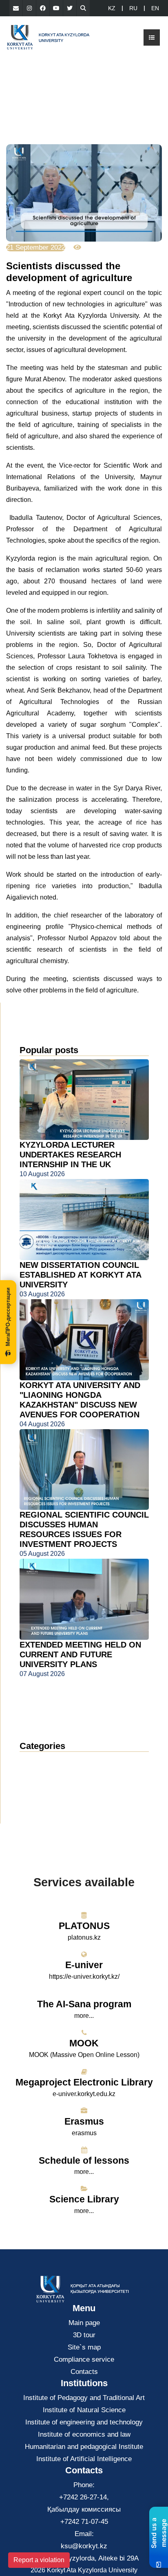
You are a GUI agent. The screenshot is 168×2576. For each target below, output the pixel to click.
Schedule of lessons (84, 2160)
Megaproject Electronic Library (84, 2082)
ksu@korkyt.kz (84, 2546)
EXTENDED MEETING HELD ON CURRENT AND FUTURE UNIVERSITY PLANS (80, 1654)
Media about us (51, 1785)
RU (133, 8)
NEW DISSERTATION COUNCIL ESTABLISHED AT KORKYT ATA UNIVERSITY (80, 1275)
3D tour (84, 2335)
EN (155, 8)
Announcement (50, 1773)
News (38, 1761)
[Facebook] (43, 8)
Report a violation (39, 2560)
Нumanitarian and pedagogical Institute (84, 2447)
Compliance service (84, 2359)
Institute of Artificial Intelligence (84, 2459)
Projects (38, 1798)
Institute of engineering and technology (84, 2422)
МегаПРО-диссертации (8, 1317)
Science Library (84, 2199)
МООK (84, 2043)
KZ (112, 8)
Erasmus (84, 2121)
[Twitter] (70, 8)
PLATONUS (84, 1926)
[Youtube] (56, 8)
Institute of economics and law (84, 2434)
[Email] (16, 8)
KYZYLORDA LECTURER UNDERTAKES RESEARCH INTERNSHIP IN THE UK (70, 1155)
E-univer (84, 1965)
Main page (84, 2323)
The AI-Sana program (84, 2004)
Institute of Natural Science (84, 2410)
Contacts (84, 2372)
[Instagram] (29, 8)
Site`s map (84, 2347)
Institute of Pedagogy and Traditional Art (84, 2398)
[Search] (83, 8)
